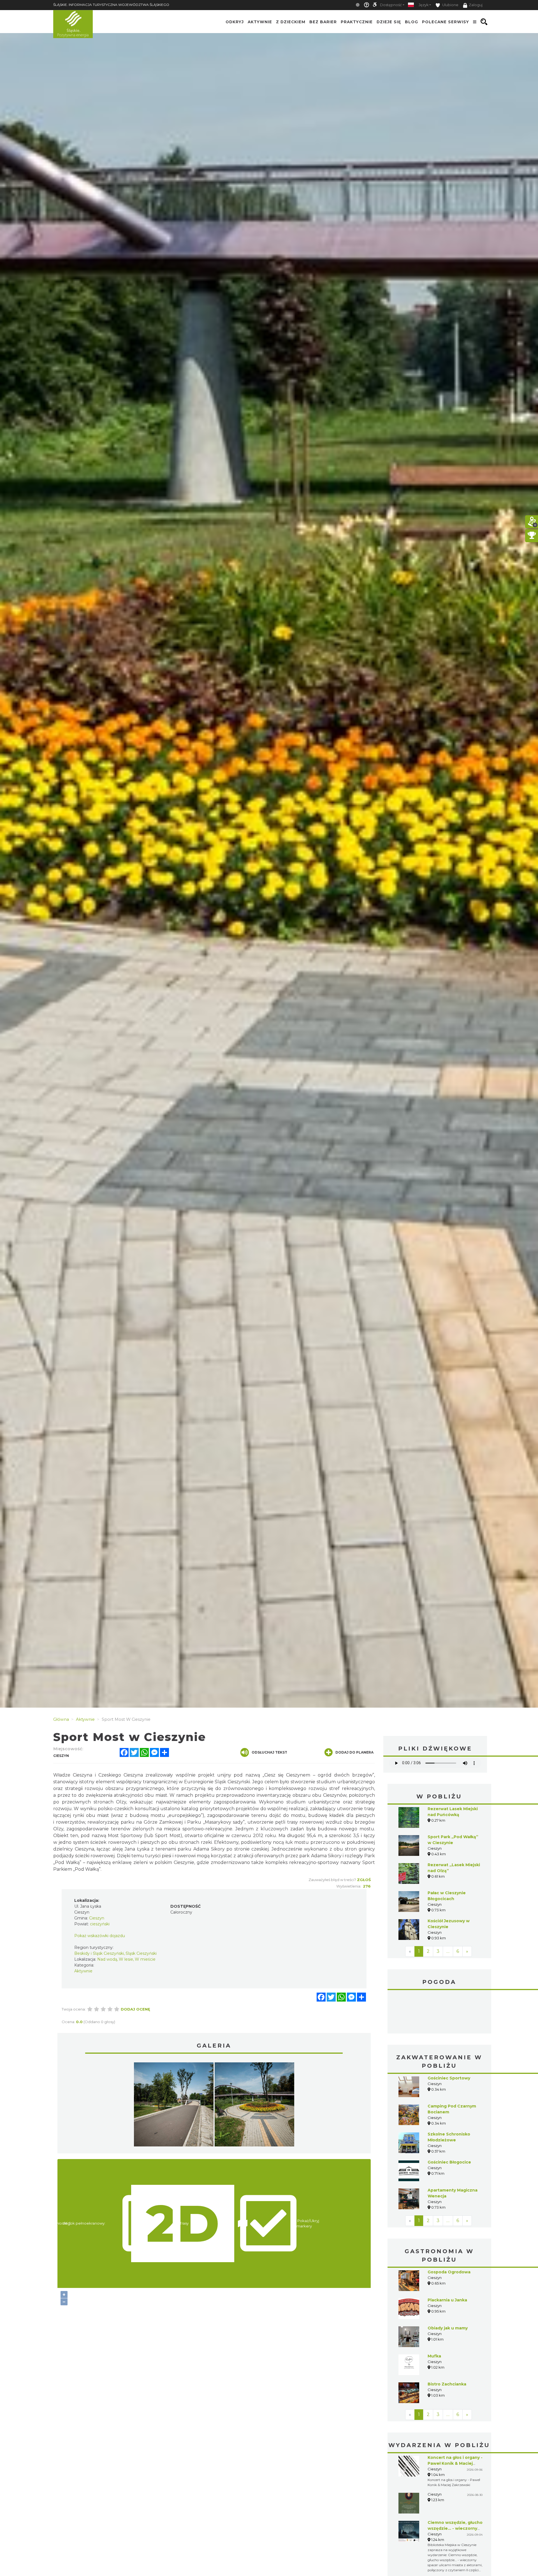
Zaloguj (476, 5)
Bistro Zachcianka (447, 2384)
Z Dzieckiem (291, 22)
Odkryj (235, 22)
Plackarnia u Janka (447, 2300)
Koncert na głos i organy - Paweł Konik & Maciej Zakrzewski (455, 2463)
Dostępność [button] (391, 5)
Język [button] (424, 5)
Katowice (439, 2012)
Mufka (434, 2356)
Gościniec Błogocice (449, 2162)
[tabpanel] (174, 2106)
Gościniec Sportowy (449, 2078)
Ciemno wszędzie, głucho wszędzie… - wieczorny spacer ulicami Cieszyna (455, 2528)
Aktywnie (260, 22)
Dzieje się (389, 22)
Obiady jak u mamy (448, 2328)
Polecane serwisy (446, 22)
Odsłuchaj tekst (269, 1752)
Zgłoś (364, 1880)
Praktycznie (357, 22)
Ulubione (450, 5)
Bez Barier (323, 22)
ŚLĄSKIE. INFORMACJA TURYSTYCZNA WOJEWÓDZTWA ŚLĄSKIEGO (111, 5)
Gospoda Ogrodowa (449, 2272)
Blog (411, 22)
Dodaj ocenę (135, 2009)
